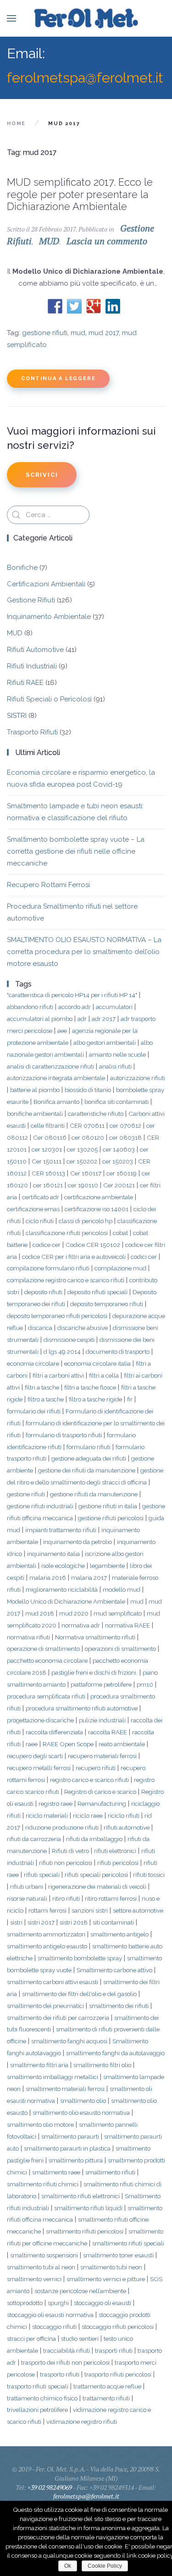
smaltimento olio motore (40, 2124)
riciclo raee (88, 1815)
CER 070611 (87, 1125)
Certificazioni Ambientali (46, 584)
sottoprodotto (25, 2303)
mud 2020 (74, 1613)
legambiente (107, 1566)
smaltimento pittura (76, 2160)
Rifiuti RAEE (25, 683)
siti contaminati (113, 1922)
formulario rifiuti (89, 1447)
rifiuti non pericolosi (66, 1863)
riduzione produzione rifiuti (62, 1827)
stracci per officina (31, 2339)
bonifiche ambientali (35, 1114)
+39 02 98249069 (50, 2487)
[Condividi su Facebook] (55, 306)
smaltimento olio (83, 2101)
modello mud (122, 1589)
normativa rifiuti (28, 1637)
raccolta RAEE (108, 1732)
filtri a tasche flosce (90, 1387)
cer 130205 (82, 1149)
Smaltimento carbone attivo (114, 1970)
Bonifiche (22, 568)
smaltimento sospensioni (44, 2255)
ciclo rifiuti (40, 1221)
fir (130, 1399)
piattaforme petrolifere (101, 1684)
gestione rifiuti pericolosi (111, 1518)
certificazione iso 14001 (97, 1209)
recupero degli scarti (35, 1756)
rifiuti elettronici (115, 1851)
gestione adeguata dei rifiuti (89, 1458)
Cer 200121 (119, 1185)
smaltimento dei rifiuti (119, 2006)
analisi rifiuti (115, 1066)
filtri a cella (104, 1375)
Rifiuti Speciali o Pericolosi (49, 699)
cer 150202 (82, 1161)
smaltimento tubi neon (111, 2267)
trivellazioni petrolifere (37, 2410)
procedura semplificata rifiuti (46, 1696)
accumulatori (114, 1007)
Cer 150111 (47, 1161)
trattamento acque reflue (107, 2386)
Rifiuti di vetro (70, 1851)
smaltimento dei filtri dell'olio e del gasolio (79, 1994)
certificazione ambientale (99, 1197)
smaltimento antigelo (119, 1934)
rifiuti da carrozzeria (34, 1839)
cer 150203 (118, 1161)
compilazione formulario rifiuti (48, 1268)
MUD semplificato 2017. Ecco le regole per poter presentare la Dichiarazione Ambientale (80, 194)
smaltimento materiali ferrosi (65, 2089)
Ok (68, 2566)
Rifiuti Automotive (35, 650)
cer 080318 (125, 1137)
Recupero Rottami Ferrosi (48, 885)
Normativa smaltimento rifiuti (95, 1637)
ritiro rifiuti (66, 1898)
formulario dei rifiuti (34, 1411)
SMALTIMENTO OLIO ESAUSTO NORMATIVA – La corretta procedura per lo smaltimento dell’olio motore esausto (84, 952)
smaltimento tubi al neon (41, 2267)
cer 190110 (83, 1185)
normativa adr (81, 1625)
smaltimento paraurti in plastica (67, 2148)
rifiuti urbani (27, 1886)
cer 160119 (122, 1173)
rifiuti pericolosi (118, 1863)
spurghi (58, 2303)
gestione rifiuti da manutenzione (94, 1494)
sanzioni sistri (90, 1910)
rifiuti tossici (149, 1875)
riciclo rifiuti (124, 1815)
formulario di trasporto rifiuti (64, 1435)
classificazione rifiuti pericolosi (67, 1233)
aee (62, 1031)
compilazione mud (120, 1268)
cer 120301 (47, 1149)
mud (78, 333)
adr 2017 (104, 1019)
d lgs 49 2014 (62, 1351)
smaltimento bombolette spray (80, 1958)
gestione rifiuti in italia (108, 1506)
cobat (120, 1233)
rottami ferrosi (47, 1910)
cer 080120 (88, 1137)
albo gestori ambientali (105, 1043)
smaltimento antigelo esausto (47, 1946)
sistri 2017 (41, 1922)
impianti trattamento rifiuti (61, 1530)
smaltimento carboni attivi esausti (53, 1982)
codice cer (47, 1245)
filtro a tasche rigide (95, 1399)
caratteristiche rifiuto (96, 1114)
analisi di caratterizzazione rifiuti (50, 1066)
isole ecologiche (63, 1566)
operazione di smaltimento (43, 1649)
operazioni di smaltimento (120, 1649)
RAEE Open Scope (68, 1744)
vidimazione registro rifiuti (82, 2422)
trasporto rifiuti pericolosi (118, 2374)
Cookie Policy (105, 2566)
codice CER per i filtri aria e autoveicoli (74, 1257)
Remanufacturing (102, 1804)
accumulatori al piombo (40, 1019)
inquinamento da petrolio (78, 1542)
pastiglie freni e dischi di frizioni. (94, 1672)
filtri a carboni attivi (58, 1375)
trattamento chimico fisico (42, 2398)
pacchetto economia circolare (47, 1660)
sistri (16, 1922)
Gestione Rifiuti (31, 600)
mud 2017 (104, 333)
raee (32, 1744)
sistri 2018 (74, 1922)
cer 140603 (119, 1149)
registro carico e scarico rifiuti (89, 1780)
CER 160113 (48, 1173)
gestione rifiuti (45, 333)
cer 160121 (48, 1185)
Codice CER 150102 (93, 1245)
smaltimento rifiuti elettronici (80, 2196)
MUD (49, 241)
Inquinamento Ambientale (49, 617)
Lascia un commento (107, 241)
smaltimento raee (56, 2172)
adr (82, 1019)
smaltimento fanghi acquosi (69, 2041)
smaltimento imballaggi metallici (53, 2077)
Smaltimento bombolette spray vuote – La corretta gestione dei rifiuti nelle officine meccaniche (76, 851)
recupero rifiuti (96, 1768)
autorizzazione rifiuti (138, 1078)
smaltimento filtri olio (102, 2065)
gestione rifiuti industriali (40, 1506)
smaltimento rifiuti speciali (128, 2243)
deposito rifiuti (43, 1292)
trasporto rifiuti (60, 2374)
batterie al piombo (35, 1090)
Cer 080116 (50, 1137)
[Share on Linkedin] (113, 306)
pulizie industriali (102, 1720)
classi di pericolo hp (86, 1221)
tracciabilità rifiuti (67, 2350)
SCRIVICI (42, 475)
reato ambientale (122, 1744)
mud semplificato (118, 1613)
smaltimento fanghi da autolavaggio (115, 2053)
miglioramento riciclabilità (62, 1589)
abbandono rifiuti (30, 1007)
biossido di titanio (88, 1090)
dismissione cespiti (69, 1340)
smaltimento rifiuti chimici (43, 2184)
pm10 (145, 1684)
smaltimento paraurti (70, 2136)
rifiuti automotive (127, 1827)
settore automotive (138, 1910)
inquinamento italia (53, 1554)
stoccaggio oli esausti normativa (50, 2315)
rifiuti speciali (42, 1875)
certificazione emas (33, 1209)
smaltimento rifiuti (110, 2172)
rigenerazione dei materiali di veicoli (97, 1886)
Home (16, 124)
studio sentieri (80, 2339)
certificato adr (41, 1197)
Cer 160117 (86, 1173)
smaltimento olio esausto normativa (81, 2113)
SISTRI (17, 716)
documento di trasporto (118, 1351)
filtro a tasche (46, 1399)
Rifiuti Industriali (32, 666)
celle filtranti (48, 1125)
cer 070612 (125, 1125)
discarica (40, 1328)
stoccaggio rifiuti (54, 2327)
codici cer (144, 1257)
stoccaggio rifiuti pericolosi (118, 2327)
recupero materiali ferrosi (102, 1756)
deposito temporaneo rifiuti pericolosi (57, 1316)
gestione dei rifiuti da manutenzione (87, 1470)
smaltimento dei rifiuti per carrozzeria (58, 2018)
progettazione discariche (40, 1720)
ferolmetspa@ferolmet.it (85, 77)
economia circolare (33, 1363)
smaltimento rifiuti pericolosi (85, 2231)
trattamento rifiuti (106, 2398)
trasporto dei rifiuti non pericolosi (65, 2362)
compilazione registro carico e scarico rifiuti (66, 1280)
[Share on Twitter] (74, 306)
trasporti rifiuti (114, 2350)
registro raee (55, 1804)
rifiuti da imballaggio (94, 1839)
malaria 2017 (89, 1578)
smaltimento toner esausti (118, 2255)
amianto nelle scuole (117, 1054)
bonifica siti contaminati (117, 1102)
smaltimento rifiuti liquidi (88, 2208)
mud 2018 (40, 1613)
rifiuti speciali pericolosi (96, 1875)
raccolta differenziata (54, 1732)
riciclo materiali (47, 1815)
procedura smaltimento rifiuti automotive (82, 1708)
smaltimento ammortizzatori (46, 1934)
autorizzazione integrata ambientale (56, 1078)
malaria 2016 (48, 1578)
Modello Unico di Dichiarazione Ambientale (66, 1601)
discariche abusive (83, 1328)
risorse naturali (27, 1898)
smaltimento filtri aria (39, 2065)
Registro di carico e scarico (100, 1792)
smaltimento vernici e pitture (106, 2279)
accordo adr (75, 1007)
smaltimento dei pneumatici (45, 2006)
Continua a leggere (58, 378)
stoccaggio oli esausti (103, 2303)
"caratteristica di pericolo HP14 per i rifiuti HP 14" (72, 995)
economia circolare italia (97, 1363)
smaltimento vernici (34, 2279)
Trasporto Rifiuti (32, 732)
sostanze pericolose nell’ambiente (80, 2291)
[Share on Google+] (94, 306)
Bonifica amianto (56, 1102)
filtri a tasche (42, 1387)
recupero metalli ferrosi (39, 1768)
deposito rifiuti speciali (97, 1292)
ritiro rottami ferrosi (111, 1898)
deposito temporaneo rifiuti (107, 1304)
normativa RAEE (128, 1625)
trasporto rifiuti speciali (38, 2386)
